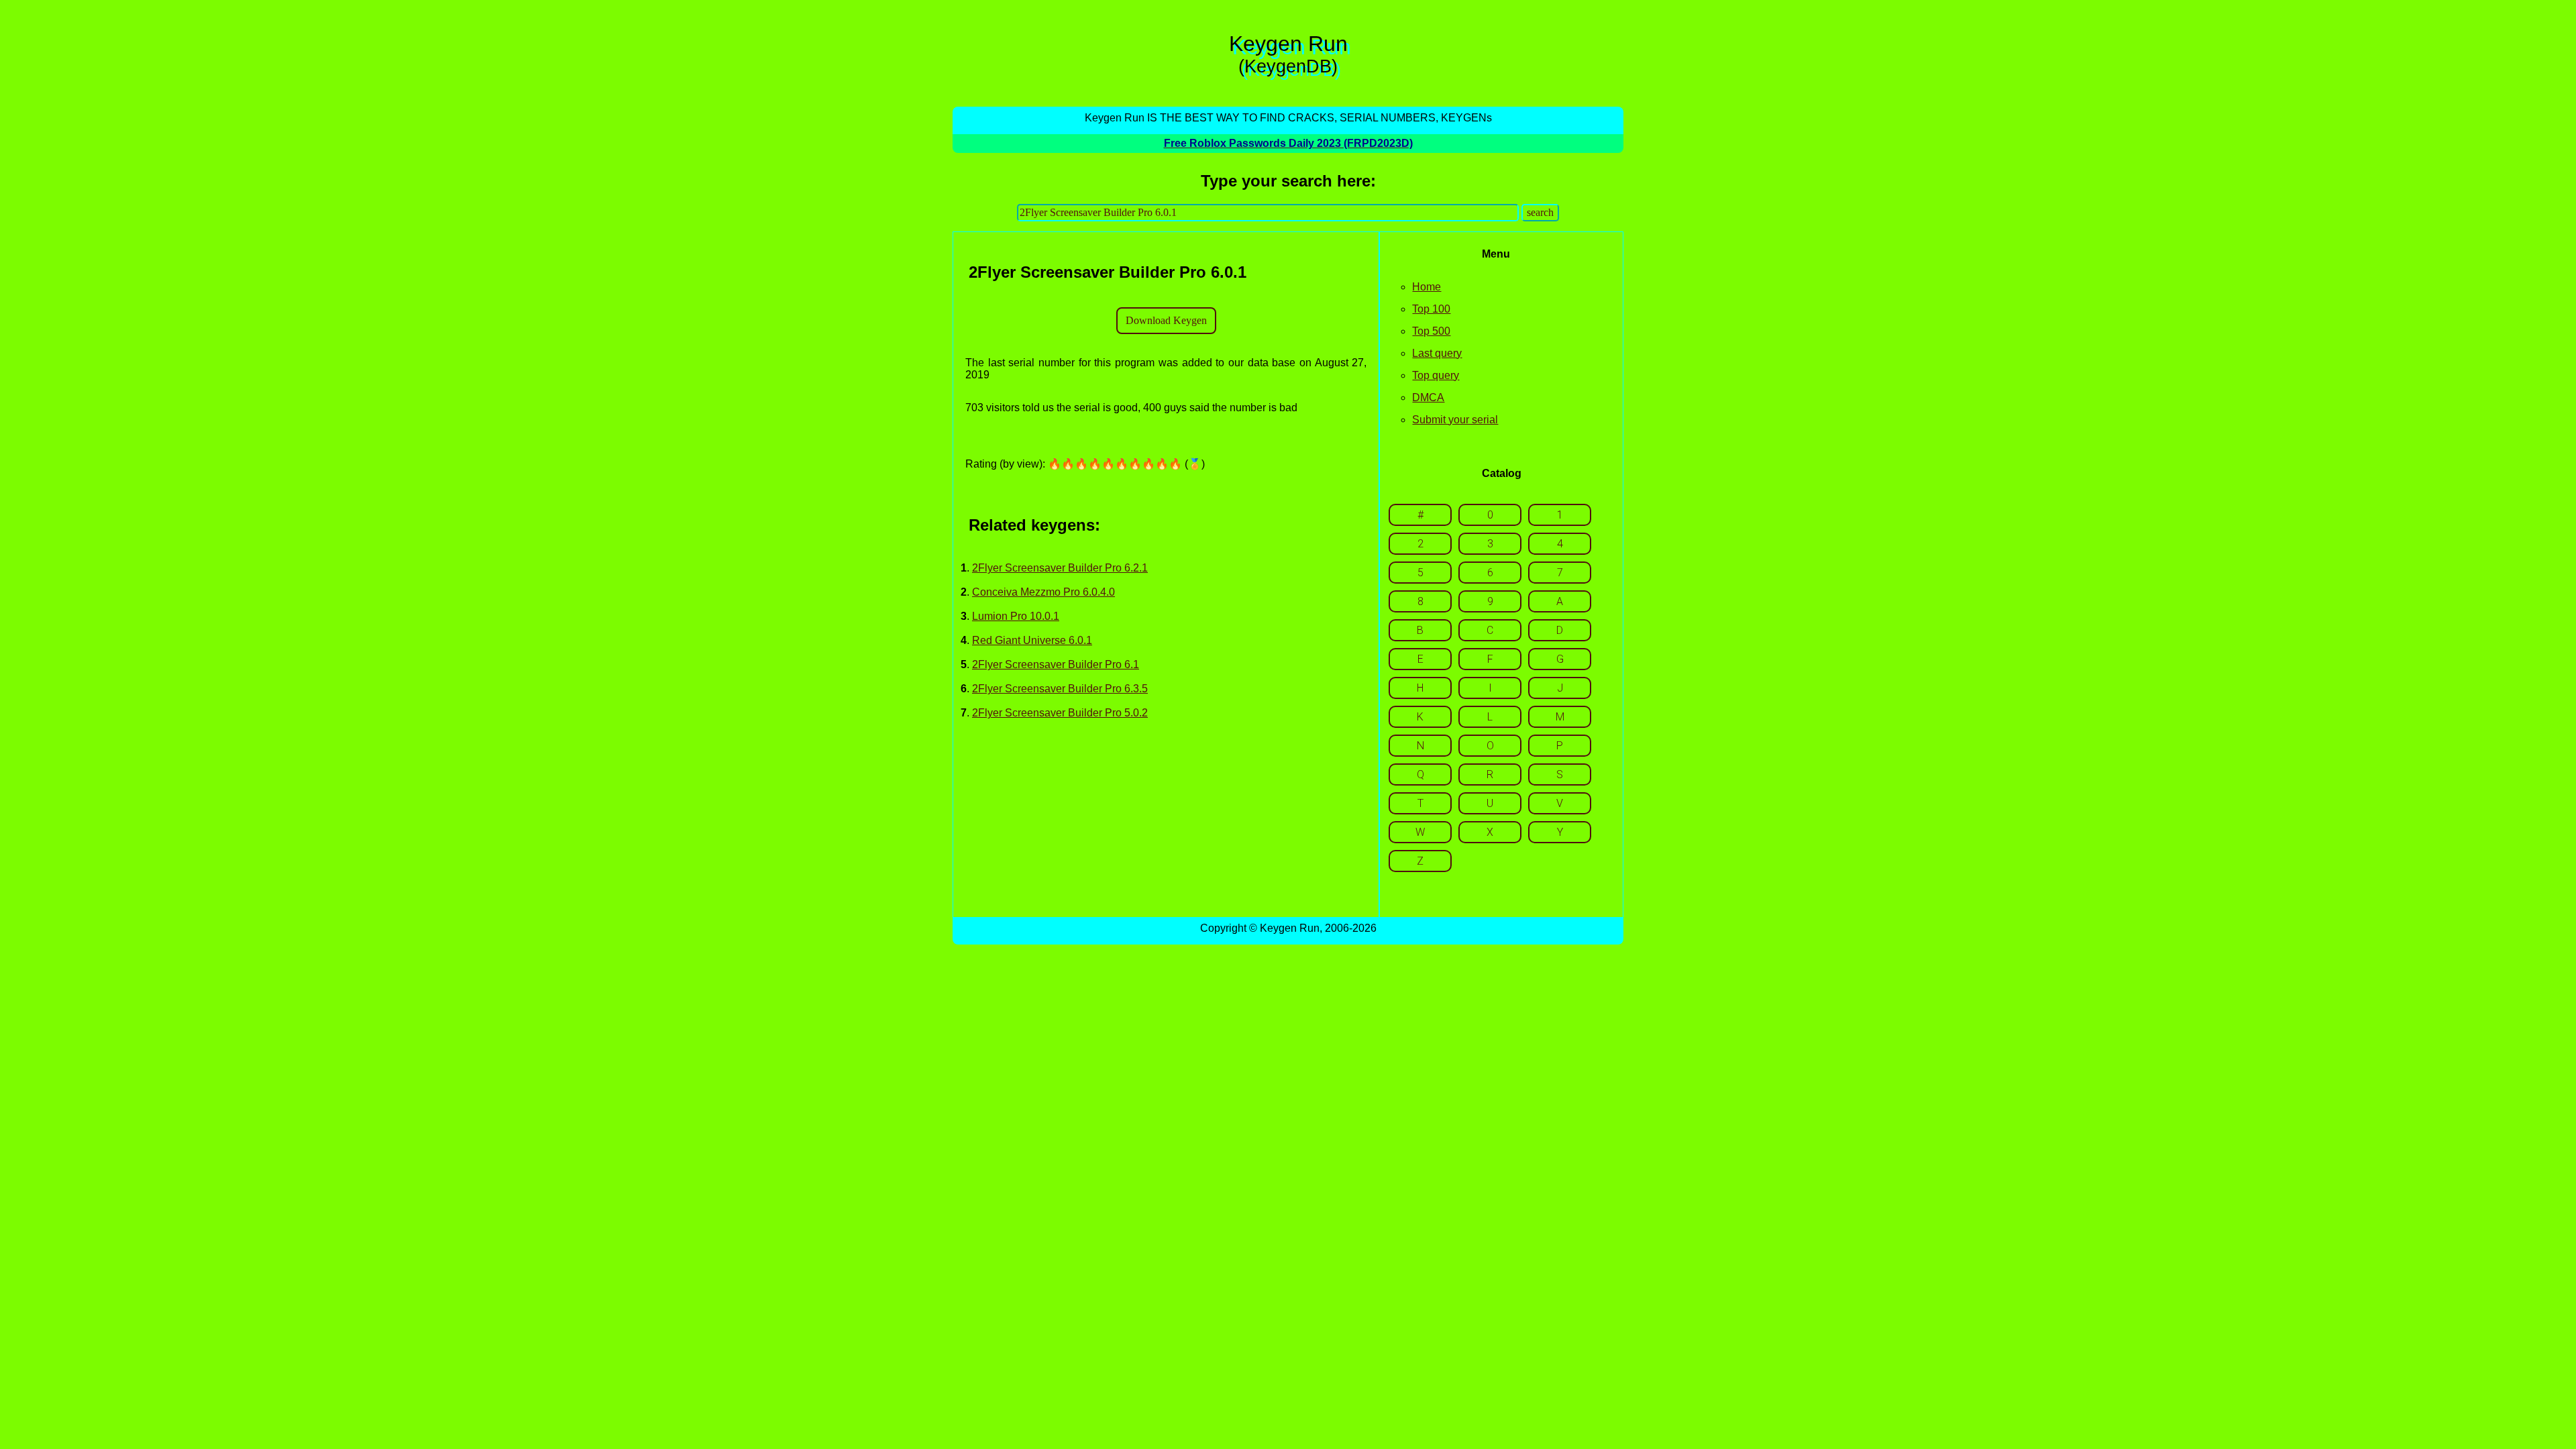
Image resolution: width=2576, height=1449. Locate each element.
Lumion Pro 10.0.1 (1016, 616)
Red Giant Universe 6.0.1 (1032, 640)
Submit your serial (1455, 420)
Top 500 (1431, 331)
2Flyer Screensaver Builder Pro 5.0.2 (1060, 713)
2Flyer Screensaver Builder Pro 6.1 (1056, 664)
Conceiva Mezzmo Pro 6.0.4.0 (1043, 592)
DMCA (1428, 397)
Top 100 (1431, 309)
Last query (1437, 353)
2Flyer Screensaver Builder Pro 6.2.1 (1060, 568)
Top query (1436, 375)
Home (1427, 287)
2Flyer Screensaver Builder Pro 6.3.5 (1060, 689)
